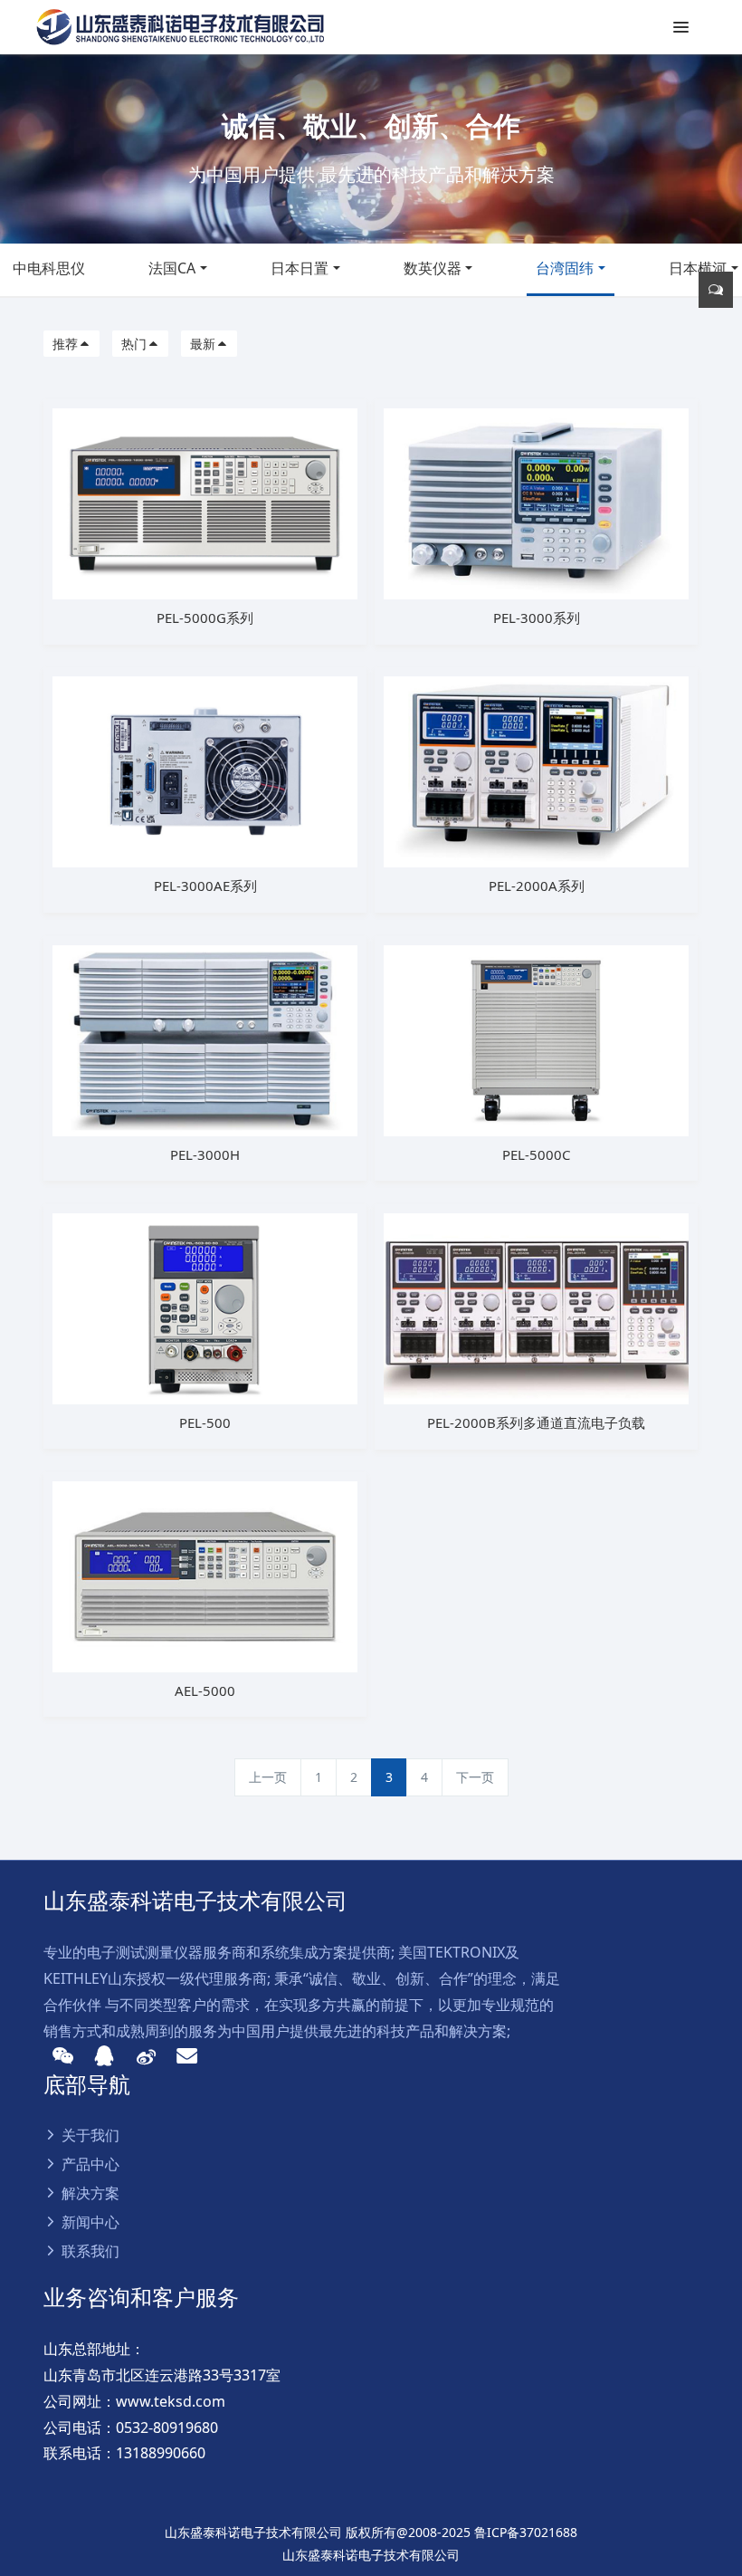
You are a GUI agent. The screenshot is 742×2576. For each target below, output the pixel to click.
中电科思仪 (49, 268)
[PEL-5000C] (536, 1039)
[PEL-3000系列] (536, 502)
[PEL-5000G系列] (205, 502)
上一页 (268, 1777)
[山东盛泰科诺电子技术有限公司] (180, 27)
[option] (371, 149)
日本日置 (300, 268)
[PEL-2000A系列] (536, 770)
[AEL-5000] (205, 1575)
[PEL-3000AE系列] (205, 770)
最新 (203, 344)
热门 (134, 344)
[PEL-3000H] (205, 1039)
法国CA (172, 268)
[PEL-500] (205, 1307)
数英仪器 (433, 268)
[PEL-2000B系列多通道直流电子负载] (536, 1307)
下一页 (475, 1777)
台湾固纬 (565, 268)
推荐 (65, 344)
